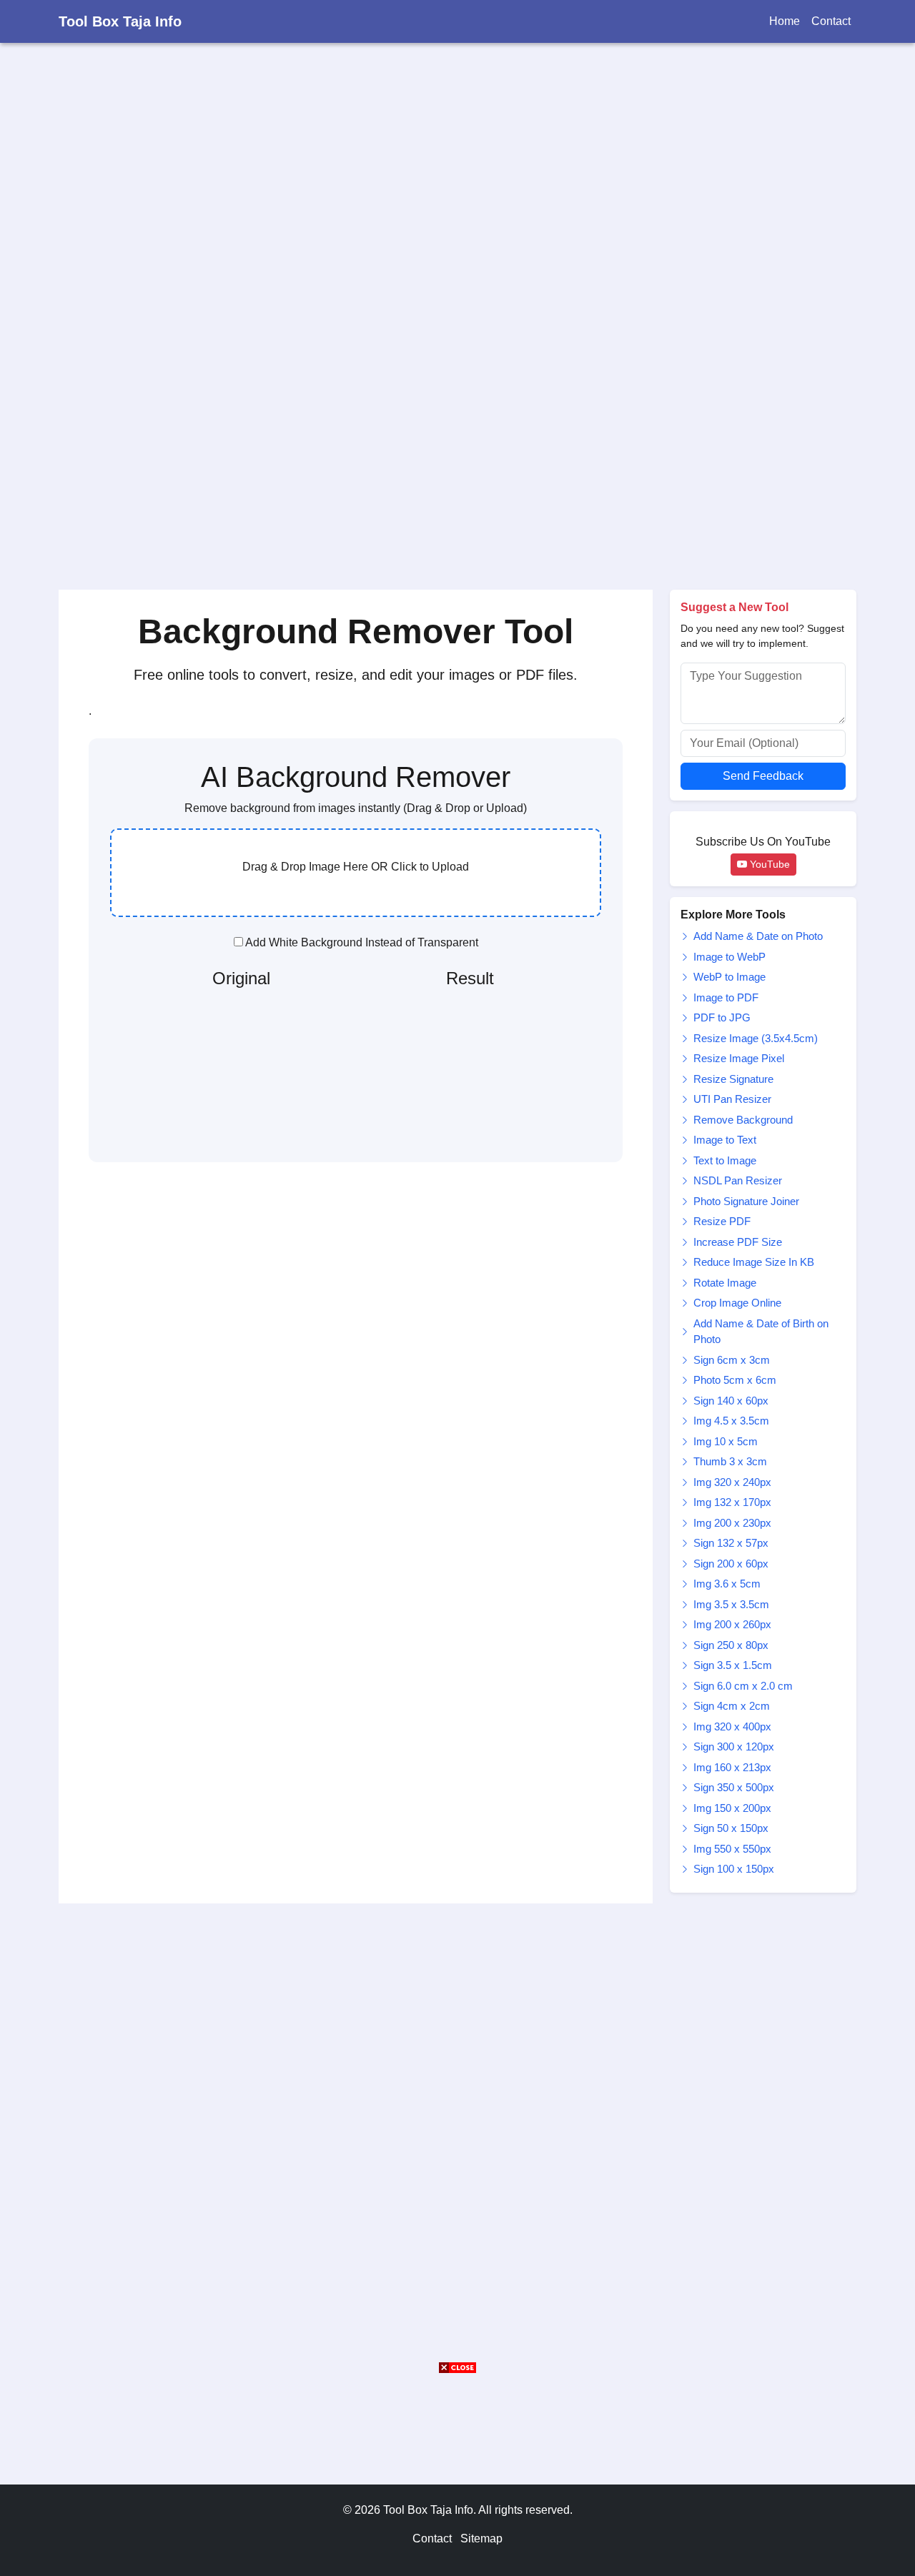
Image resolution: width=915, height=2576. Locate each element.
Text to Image (725, 1160)
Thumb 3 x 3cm (730, 1461)
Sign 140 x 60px (731, 1401)
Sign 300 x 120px (734, 1747)
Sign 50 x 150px (731, 1828)
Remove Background (743, 1120)
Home (785, 21)
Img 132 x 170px (732, 1502)
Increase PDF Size (738, 1242)
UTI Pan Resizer (732, 1099)
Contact (831, 21)
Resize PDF (722, 1221)
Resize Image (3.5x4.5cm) (756, 1038)
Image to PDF (726, 997)
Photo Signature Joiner (746, 1201)
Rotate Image (725, 1283)
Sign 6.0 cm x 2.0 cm (743, 1686)
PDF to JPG (722, 1017)
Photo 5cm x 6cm (735, 1380)
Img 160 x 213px (732, 1767)
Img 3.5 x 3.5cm (731, 1604)
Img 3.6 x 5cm (727, 1584)
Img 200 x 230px (732, 1523)
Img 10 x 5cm (726, 1441)
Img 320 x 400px (732, 1727)
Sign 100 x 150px (734, 1869)
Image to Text (725, 1140)
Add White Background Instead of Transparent (361, 942)
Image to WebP (729, 957)
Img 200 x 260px (732, 1624)
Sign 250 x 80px (731, 1645)
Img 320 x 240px (732, 1482)
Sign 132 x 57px (731, 1543)
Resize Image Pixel (739, 1058)
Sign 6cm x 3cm (732, 1360)
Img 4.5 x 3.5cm (731, 1421)
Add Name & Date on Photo (758, 936)
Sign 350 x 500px (734, 1787)
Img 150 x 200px (732, 1808)
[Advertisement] (429, 308)
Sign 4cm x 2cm (732, 1706)
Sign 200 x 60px (731, 1564)
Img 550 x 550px (732, 1849)
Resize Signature (733, 1079)
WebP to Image (729, 977)
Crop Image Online (737, 1303)
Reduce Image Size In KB (754, 1262)
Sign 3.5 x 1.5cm (733, 1665)
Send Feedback (763, 776)
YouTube (768, 864)
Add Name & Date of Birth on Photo (761, 1332)
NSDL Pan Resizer (738, 1180)
